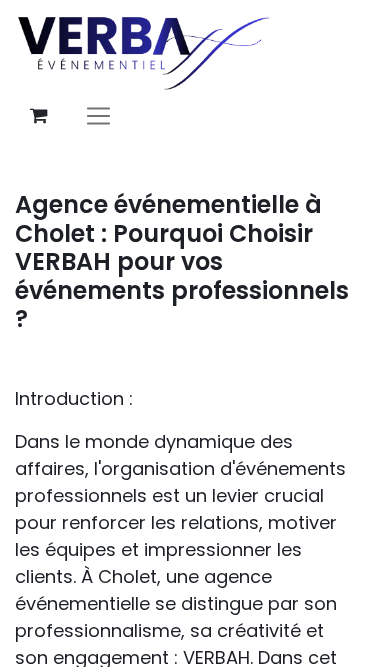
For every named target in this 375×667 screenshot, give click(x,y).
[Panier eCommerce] (39, 116)
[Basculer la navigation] (98, 115)
